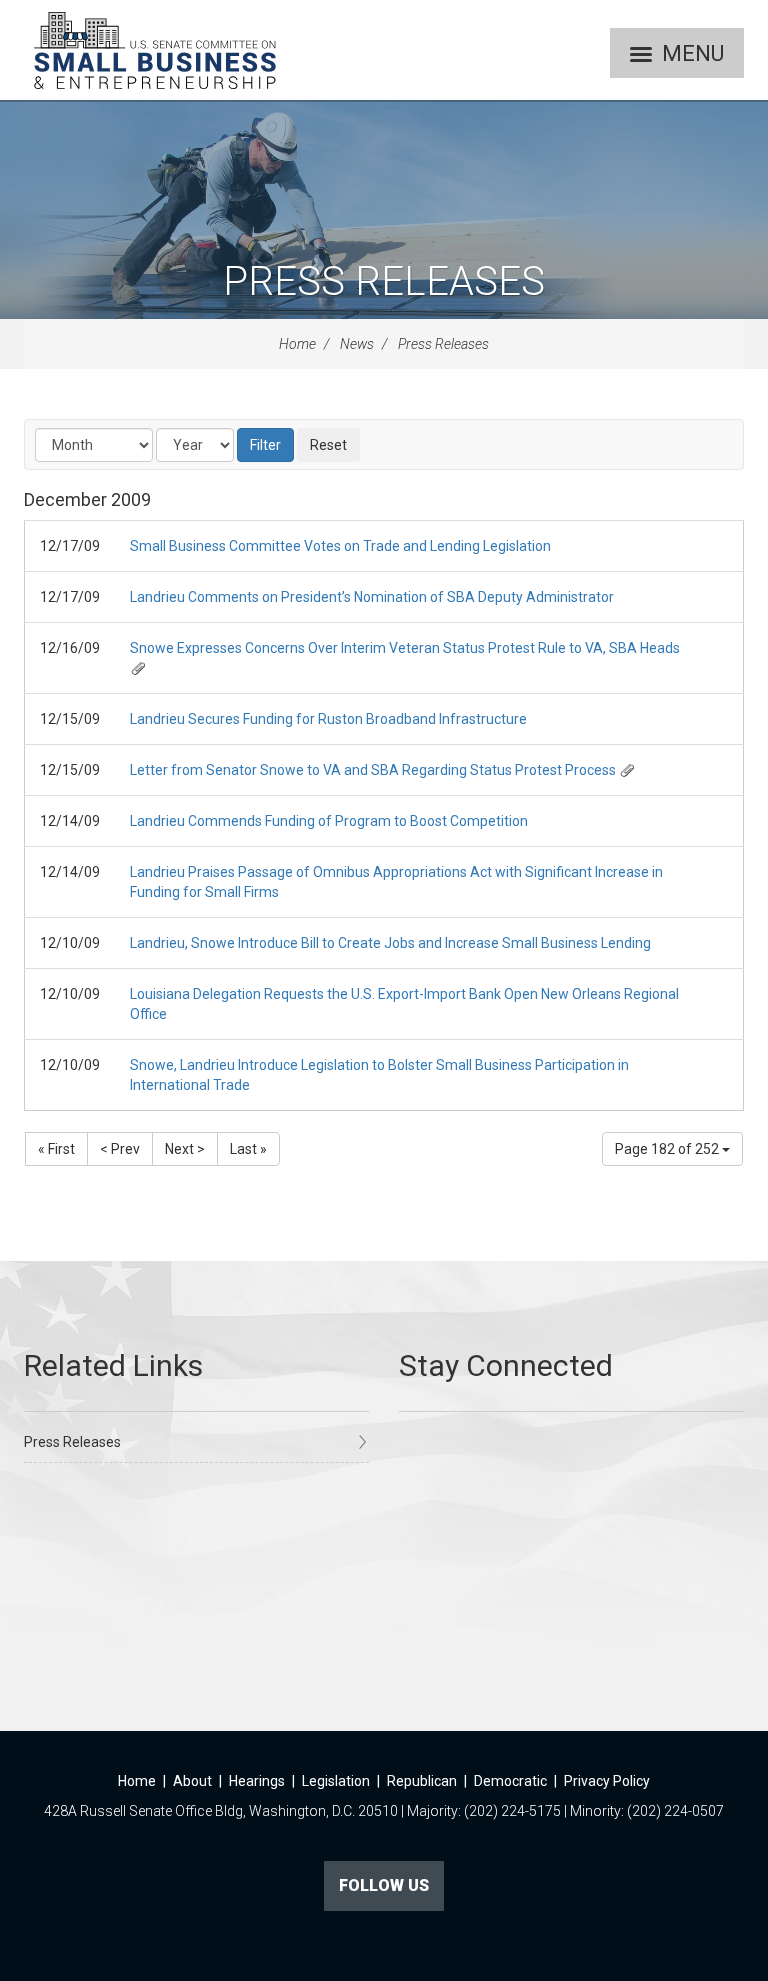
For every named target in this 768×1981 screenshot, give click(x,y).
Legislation (336, 1781)
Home (297, 344)
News (357, 344)
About (192, 1781)
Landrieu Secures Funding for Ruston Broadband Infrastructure (328, 719)
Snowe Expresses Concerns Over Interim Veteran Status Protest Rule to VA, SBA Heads (405, 648)
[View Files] (138, 668)
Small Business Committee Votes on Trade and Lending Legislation (340, 546)
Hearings (257, 1781)
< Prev (120, 1149)
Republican (422, 1781)
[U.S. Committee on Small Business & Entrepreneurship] (155, 50)
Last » (248, 1149)
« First (56, 1149)
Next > (185, 1149)
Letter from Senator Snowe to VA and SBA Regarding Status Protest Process (373, 770)
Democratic (510, 1781)
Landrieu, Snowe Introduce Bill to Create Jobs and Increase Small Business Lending (390, 943)
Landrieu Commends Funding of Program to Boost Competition (329, 821)
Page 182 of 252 (668, 1149)
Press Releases (384, 281)
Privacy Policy (607, 1781)
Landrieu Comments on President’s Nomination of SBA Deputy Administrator (372, 597)
